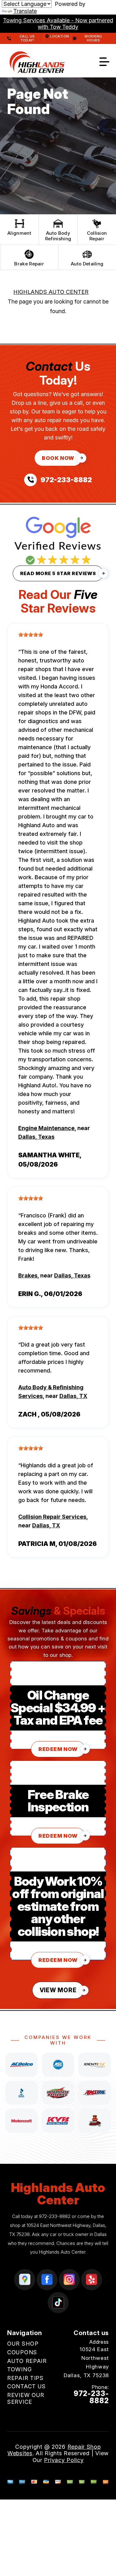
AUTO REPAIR (27, 2361)
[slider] (31, 635)
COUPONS (22, 2352)
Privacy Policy (64, 2460)
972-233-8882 (55, 2216)
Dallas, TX (73, 1396)
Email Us (97, 2412)
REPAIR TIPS (25, 2378)
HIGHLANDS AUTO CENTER (51, 292)
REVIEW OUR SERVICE (26, 2398)
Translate (25, 11)
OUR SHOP (23, 2344)
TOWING (19, 2369)
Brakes (28, 1275)
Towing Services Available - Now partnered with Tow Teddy (58, 24)
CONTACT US (26, 2386)
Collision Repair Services (52, 1517)
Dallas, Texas (36, 1137)
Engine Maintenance (46, 1128)
